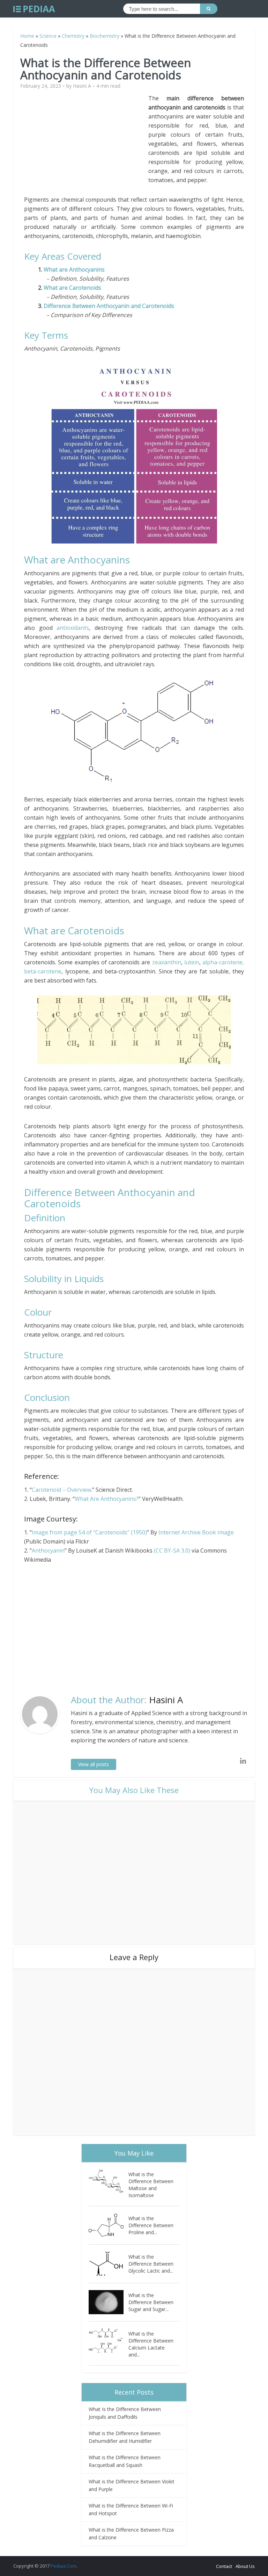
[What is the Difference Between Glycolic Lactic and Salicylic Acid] (109, 2264)
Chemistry (73, 36)
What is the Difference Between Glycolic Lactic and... (151, 2264)
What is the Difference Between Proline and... (151, 2225)
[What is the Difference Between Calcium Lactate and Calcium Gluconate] (109, 2341)
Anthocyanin (48, 1550)
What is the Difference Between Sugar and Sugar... (151, 2302)
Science (48, 36)
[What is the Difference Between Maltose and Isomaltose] (109, 2181)
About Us (245, 2566)
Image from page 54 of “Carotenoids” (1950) (89, 1532)
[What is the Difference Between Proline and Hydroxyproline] (109, 2225)
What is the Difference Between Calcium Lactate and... (151, 2344)
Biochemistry (105, 36)
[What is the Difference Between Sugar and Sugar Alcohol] (109, 2302)
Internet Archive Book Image (196, 1532)
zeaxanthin (167, 962)
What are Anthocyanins (74, 269)
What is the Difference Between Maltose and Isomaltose (151, 2185)
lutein (192, 962)
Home (27, 36)
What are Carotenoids (72, 288)
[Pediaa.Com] (34, 9)
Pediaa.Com (63, 2566)
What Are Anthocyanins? (107, 1499)
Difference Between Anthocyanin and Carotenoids (109, 306)
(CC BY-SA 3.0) (173, 1550)
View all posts (94, 1764)
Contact (224, 2566)
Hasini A (82, 86)
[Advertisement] (86, 143)
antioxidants (73, 628)
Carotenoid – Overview (61, 1490)
